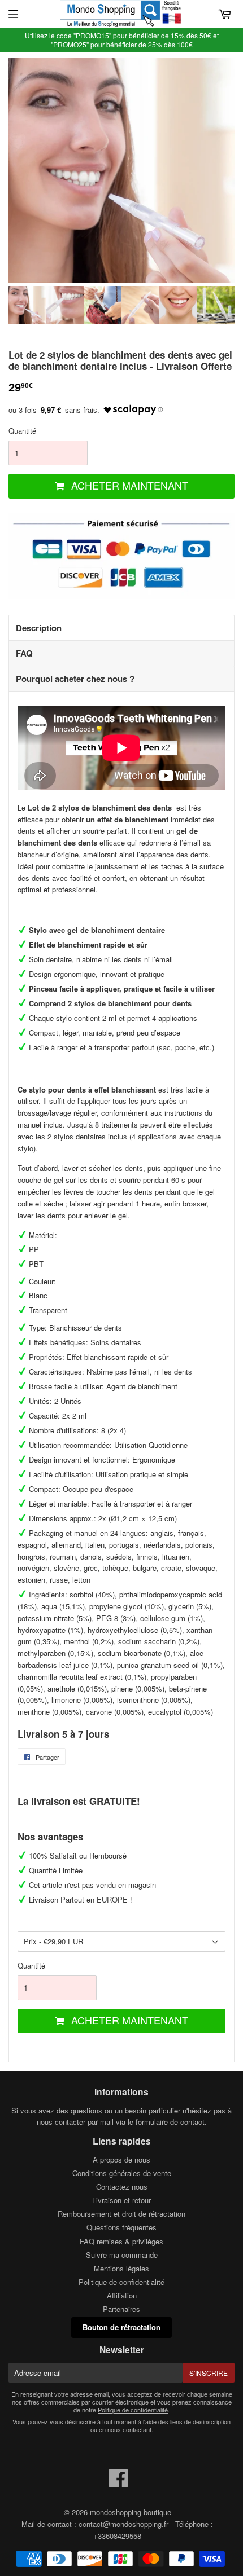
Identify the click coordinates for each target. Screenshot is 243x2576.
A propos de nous (121, 2159)
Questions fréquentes (121, 2227)
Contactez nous (122, 2187)
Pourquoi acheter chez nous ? (75, 679)
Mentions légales (121, 2268)
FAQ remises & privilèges (121, 2241)
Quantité (22, 431)
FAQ (24, 653)
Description (39, 628)
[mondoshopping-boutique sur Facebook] (119, 2483)
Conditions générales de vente (122, 2173)
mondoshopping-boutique (131, 2512)
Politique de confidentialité (121, 2282)
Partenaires (121, 2309)
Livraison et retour (121, 2200)
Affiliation (122, 2295)
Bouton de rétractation (121, 2327)
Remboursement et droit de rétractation (121, 2214)
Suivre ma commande (122, 2255)
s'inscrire (209, 2373)
